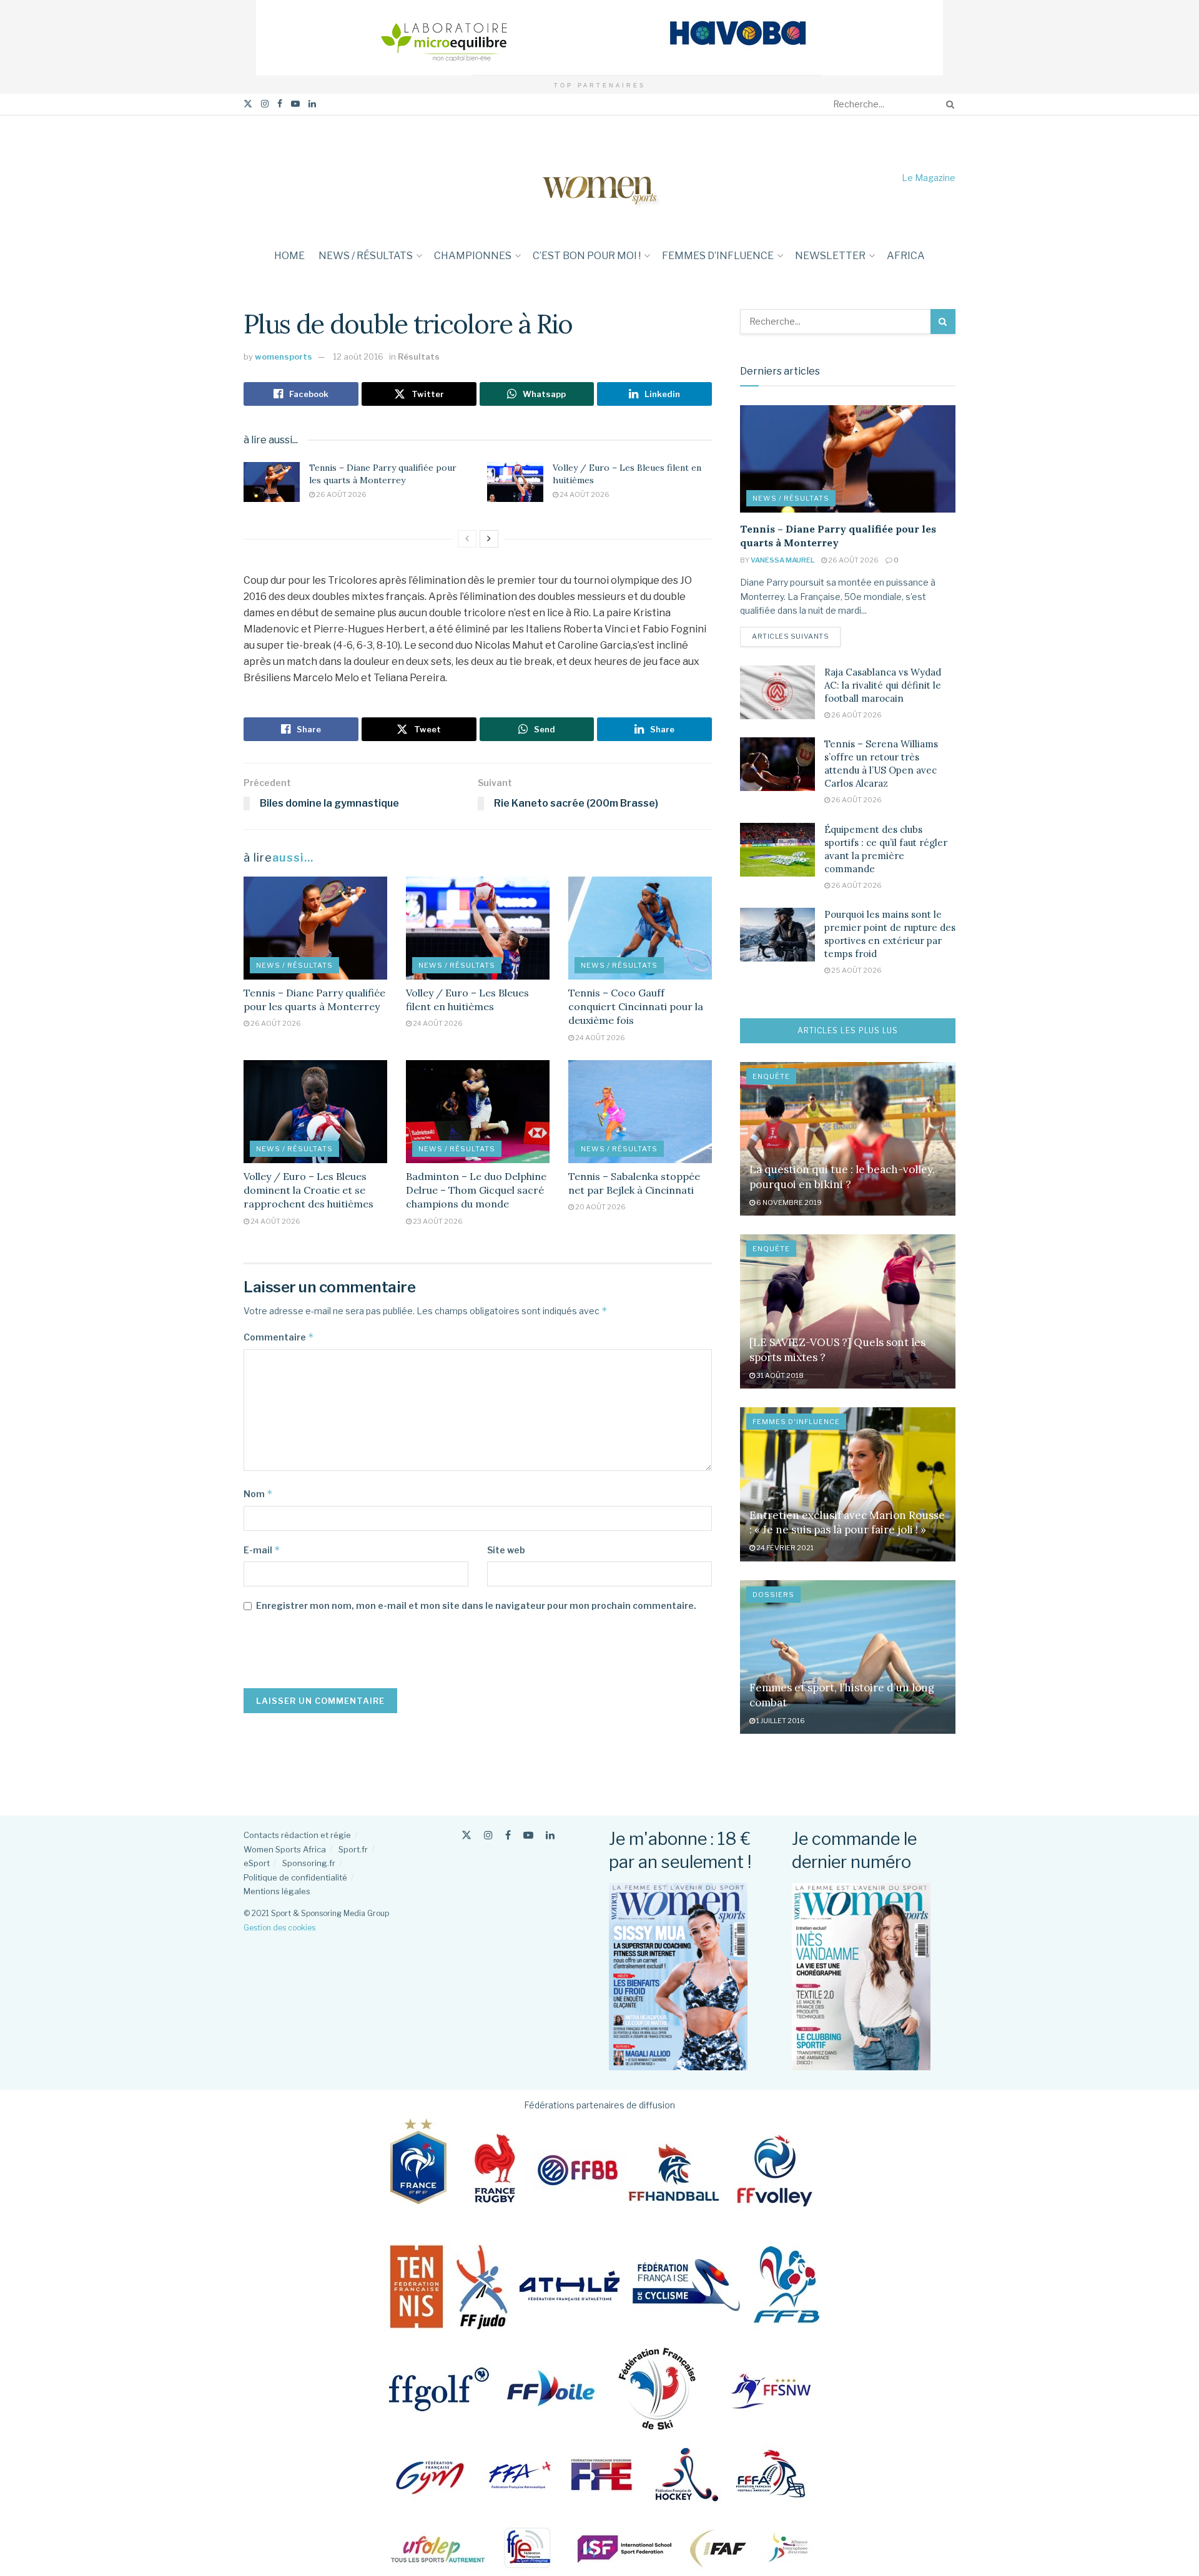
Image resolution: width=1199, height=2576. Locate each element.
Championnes (473, 256)
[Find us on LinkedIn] (312, 104)
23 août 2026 (437, 1221)
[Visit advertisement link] (599, 38)
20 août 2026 (600, 1207)
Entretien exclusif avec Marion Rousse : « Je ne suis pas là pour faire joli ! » (847, 1523)
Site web (506, 1550)
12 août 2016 (358, 356)
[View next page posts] (489, 539)
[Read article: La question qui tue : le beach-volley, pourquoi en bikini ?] (848, 1139)
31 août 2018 (779, 1375)
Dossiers (773, 1595)
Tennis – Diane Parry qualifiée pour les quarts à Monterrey (383, 474)
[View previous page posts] (467, 539)
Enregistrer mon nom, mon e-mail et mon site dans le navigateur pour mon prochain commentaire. (476, 1605)
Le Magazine (929, 178)
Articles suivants (796, 636)
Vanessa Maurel (782, 560)
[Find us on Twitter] (248, 104)
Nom (258, 1494)
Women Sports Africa (285, 1849)
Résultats (419, 356)
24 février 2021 (784, 1548)
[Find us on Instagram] (265, 104)
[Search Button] (948, 104)
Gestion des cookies (279, 1928)
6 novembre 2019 (788, 1202)
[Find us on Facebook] (280, 104)
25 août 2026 (856, 970)
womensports (284, 356)
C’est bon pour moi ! (587, 256)
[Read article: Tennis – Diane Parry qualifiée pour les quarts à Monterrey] (272, 482)
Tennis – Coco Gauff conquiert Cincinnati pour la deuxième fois (636, 1007)
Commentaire (279, 1337)
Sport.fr (353, 1849)
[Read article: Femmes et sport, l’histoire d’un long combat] (848, 1657)
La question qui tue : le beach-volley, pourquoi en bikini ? (842, 1177)
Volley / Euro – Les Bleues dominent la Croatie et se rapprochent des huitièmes (308, 1190)
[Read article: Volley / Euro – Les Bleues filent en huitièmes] (515, 482)
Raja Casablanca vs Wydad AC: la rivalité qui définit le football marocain (883, 685)
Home (289, 256)
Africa (906, 256)
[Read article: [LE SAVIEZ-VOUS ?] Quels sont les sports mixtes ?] (848, 1311)
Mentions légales (277, 1891)
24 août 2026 (584, 494)
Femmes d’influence (718, 256)
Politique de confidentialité (295, 1877)
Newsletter (830, 256)
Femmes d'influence (796, 1422)
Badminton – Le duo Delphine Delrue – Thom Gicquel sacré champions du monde (476, 1190)
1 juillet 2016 (780, 1721)
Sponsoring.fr (309, 1863)
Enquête (771, 1076)
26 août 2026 (341, 494)
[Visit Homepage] (599, 178)
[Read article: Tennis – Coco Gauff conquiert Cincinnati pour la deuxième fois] (640, 928)
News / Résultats (366, 256)
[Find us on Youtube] (295, 104)
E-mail (262, 1550)
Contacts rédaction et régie (297, 1835)
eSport (257, 1863)
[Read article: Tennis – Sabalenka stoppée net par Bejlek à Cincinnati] (640, 1111)
